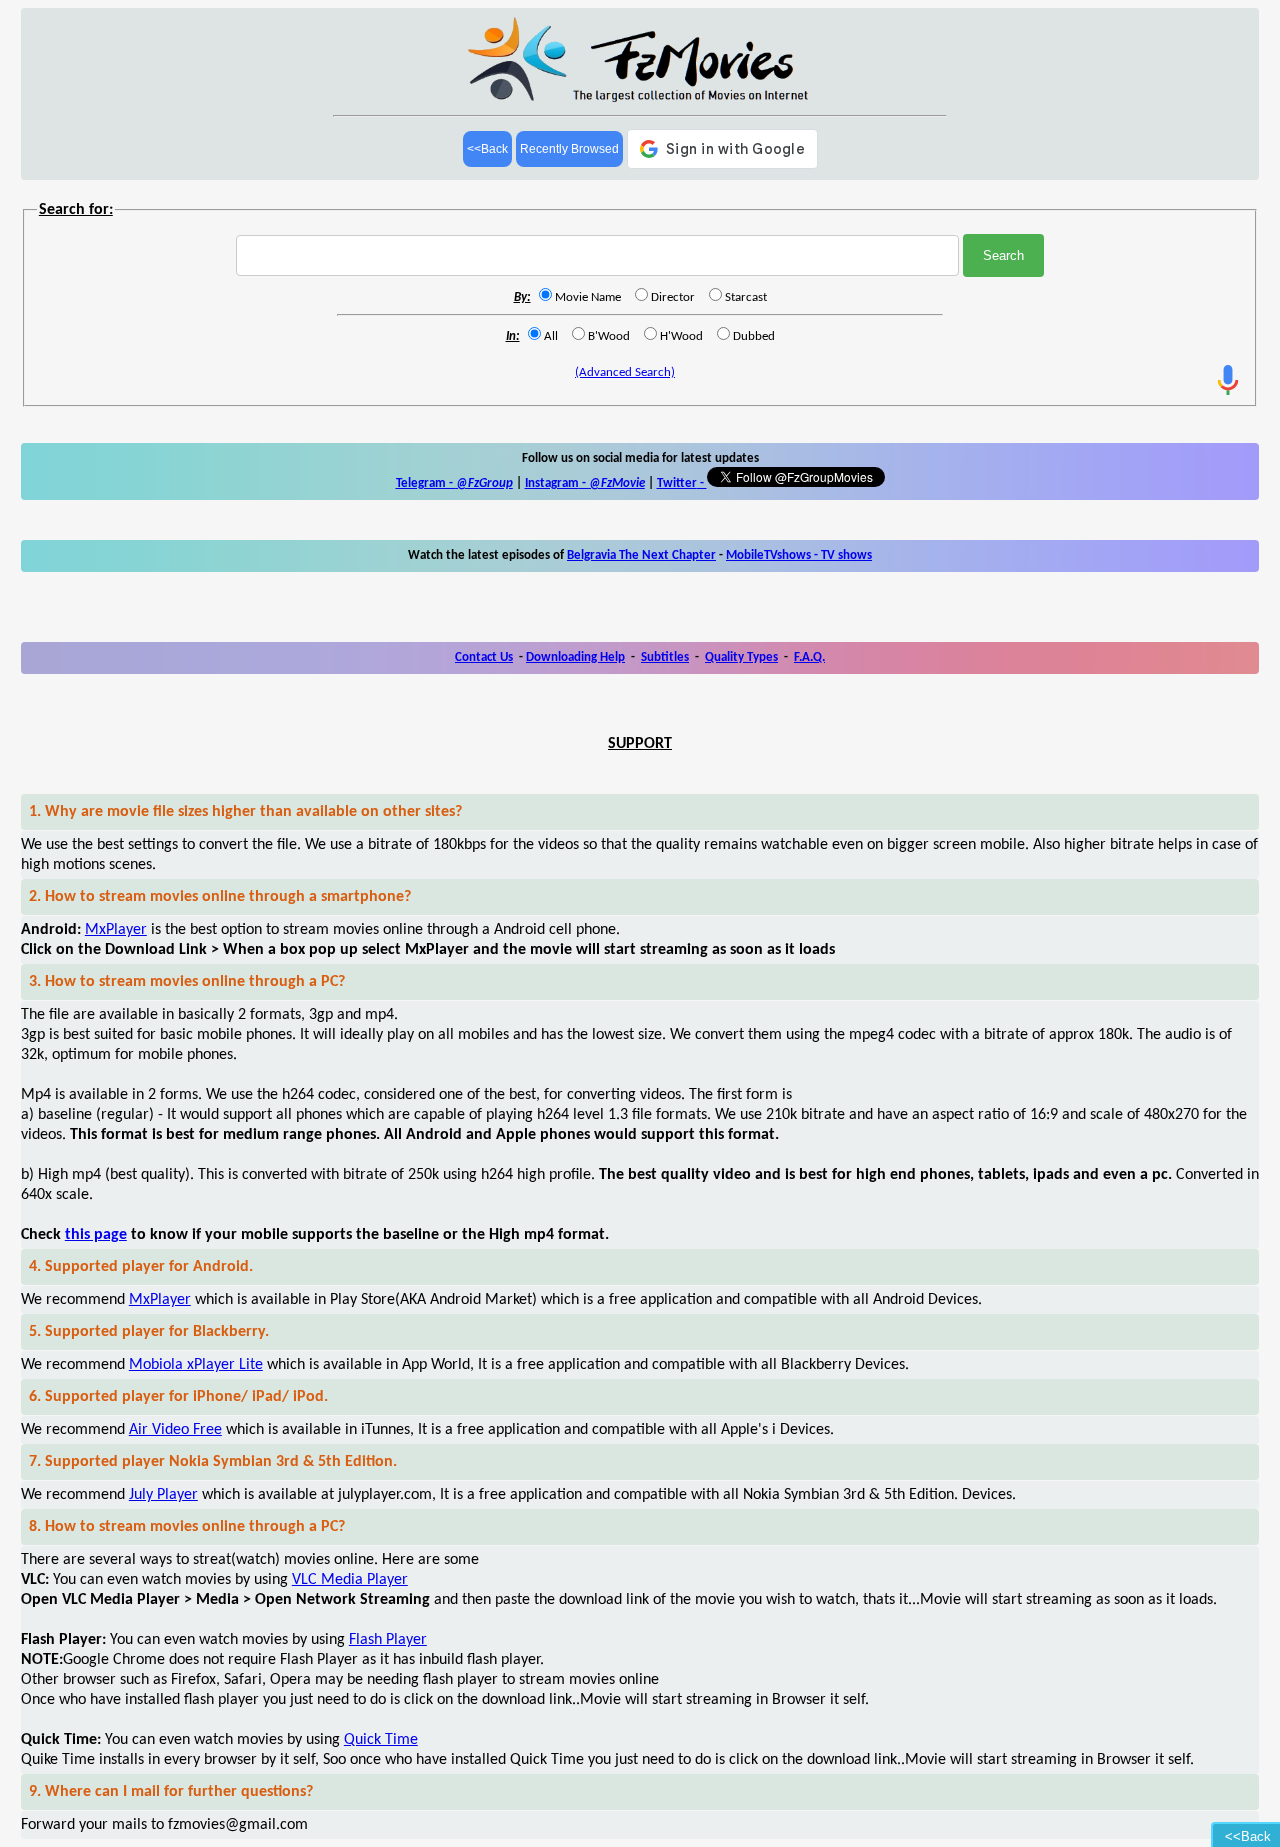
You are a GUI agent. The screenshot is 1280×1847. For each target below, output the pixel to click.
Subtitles (665, 657)
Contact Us (484, 657)
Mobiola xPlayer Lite (196, 1365)
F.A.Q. (809, 657)
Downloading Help (575, 657)
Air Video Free (175, 1430)
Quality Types (741, 657)
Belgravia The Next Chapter (641, 555)
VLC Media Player (350, 1580)
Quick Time (381, 1740)
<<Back (487, 149)
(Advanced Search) (625, 372)
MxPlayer (116, 930)
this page (96, 1235)
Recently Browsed (569, 149)
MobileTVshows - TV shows (799, 555)
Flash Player (388, 1640)
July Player (163, 1495)
